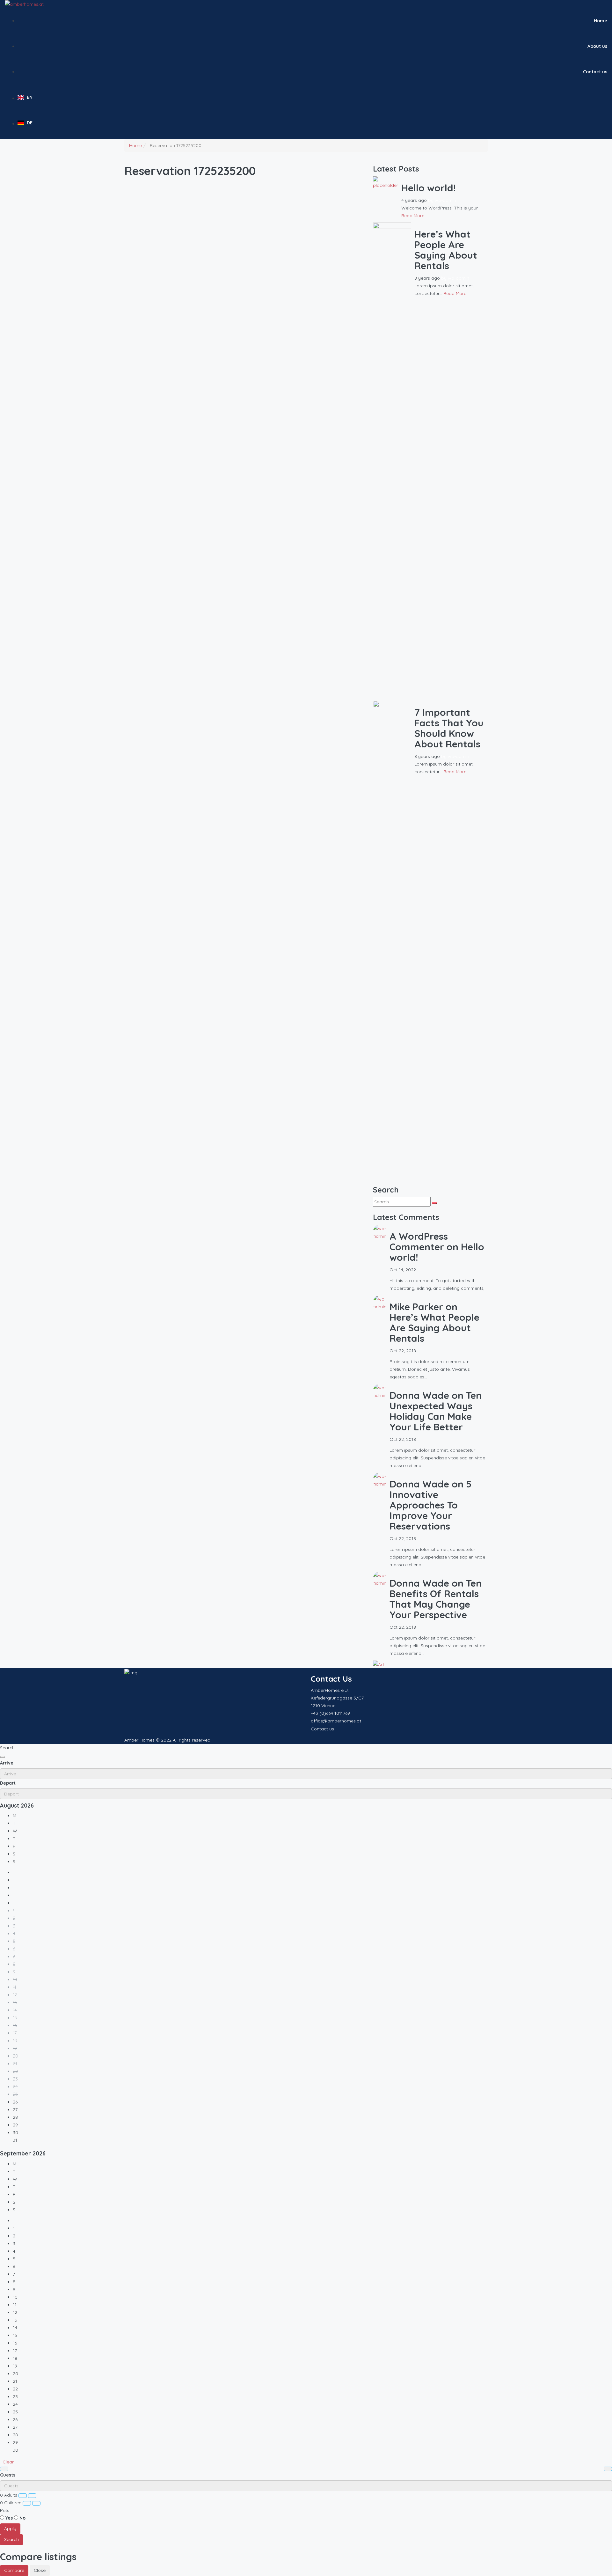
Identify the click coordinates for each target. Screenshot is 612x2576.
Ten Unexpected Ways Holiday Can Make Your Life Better (436, 1411)
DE (30, 123)
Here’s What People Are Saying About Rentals (446, 250)
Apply (10, 2528)
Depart (8, 1783)
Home (601, 21)
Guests (8, 2475)
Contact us (595, 72)
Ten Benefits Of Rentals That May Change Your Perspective (436, 1599)
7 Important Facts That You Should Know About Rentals (449, 728)
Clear (8, 2462)
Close (40, 2570)
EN (30, 97)
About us (597, 46)
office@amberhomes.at (336, 1721)
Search (11, 2539)
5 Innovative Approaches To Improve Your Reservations (430, 1505)
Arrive (7, 1763)
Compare (14, 2570)
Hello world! (429, 188)
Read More (413, 216)
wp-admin (445, 200)
